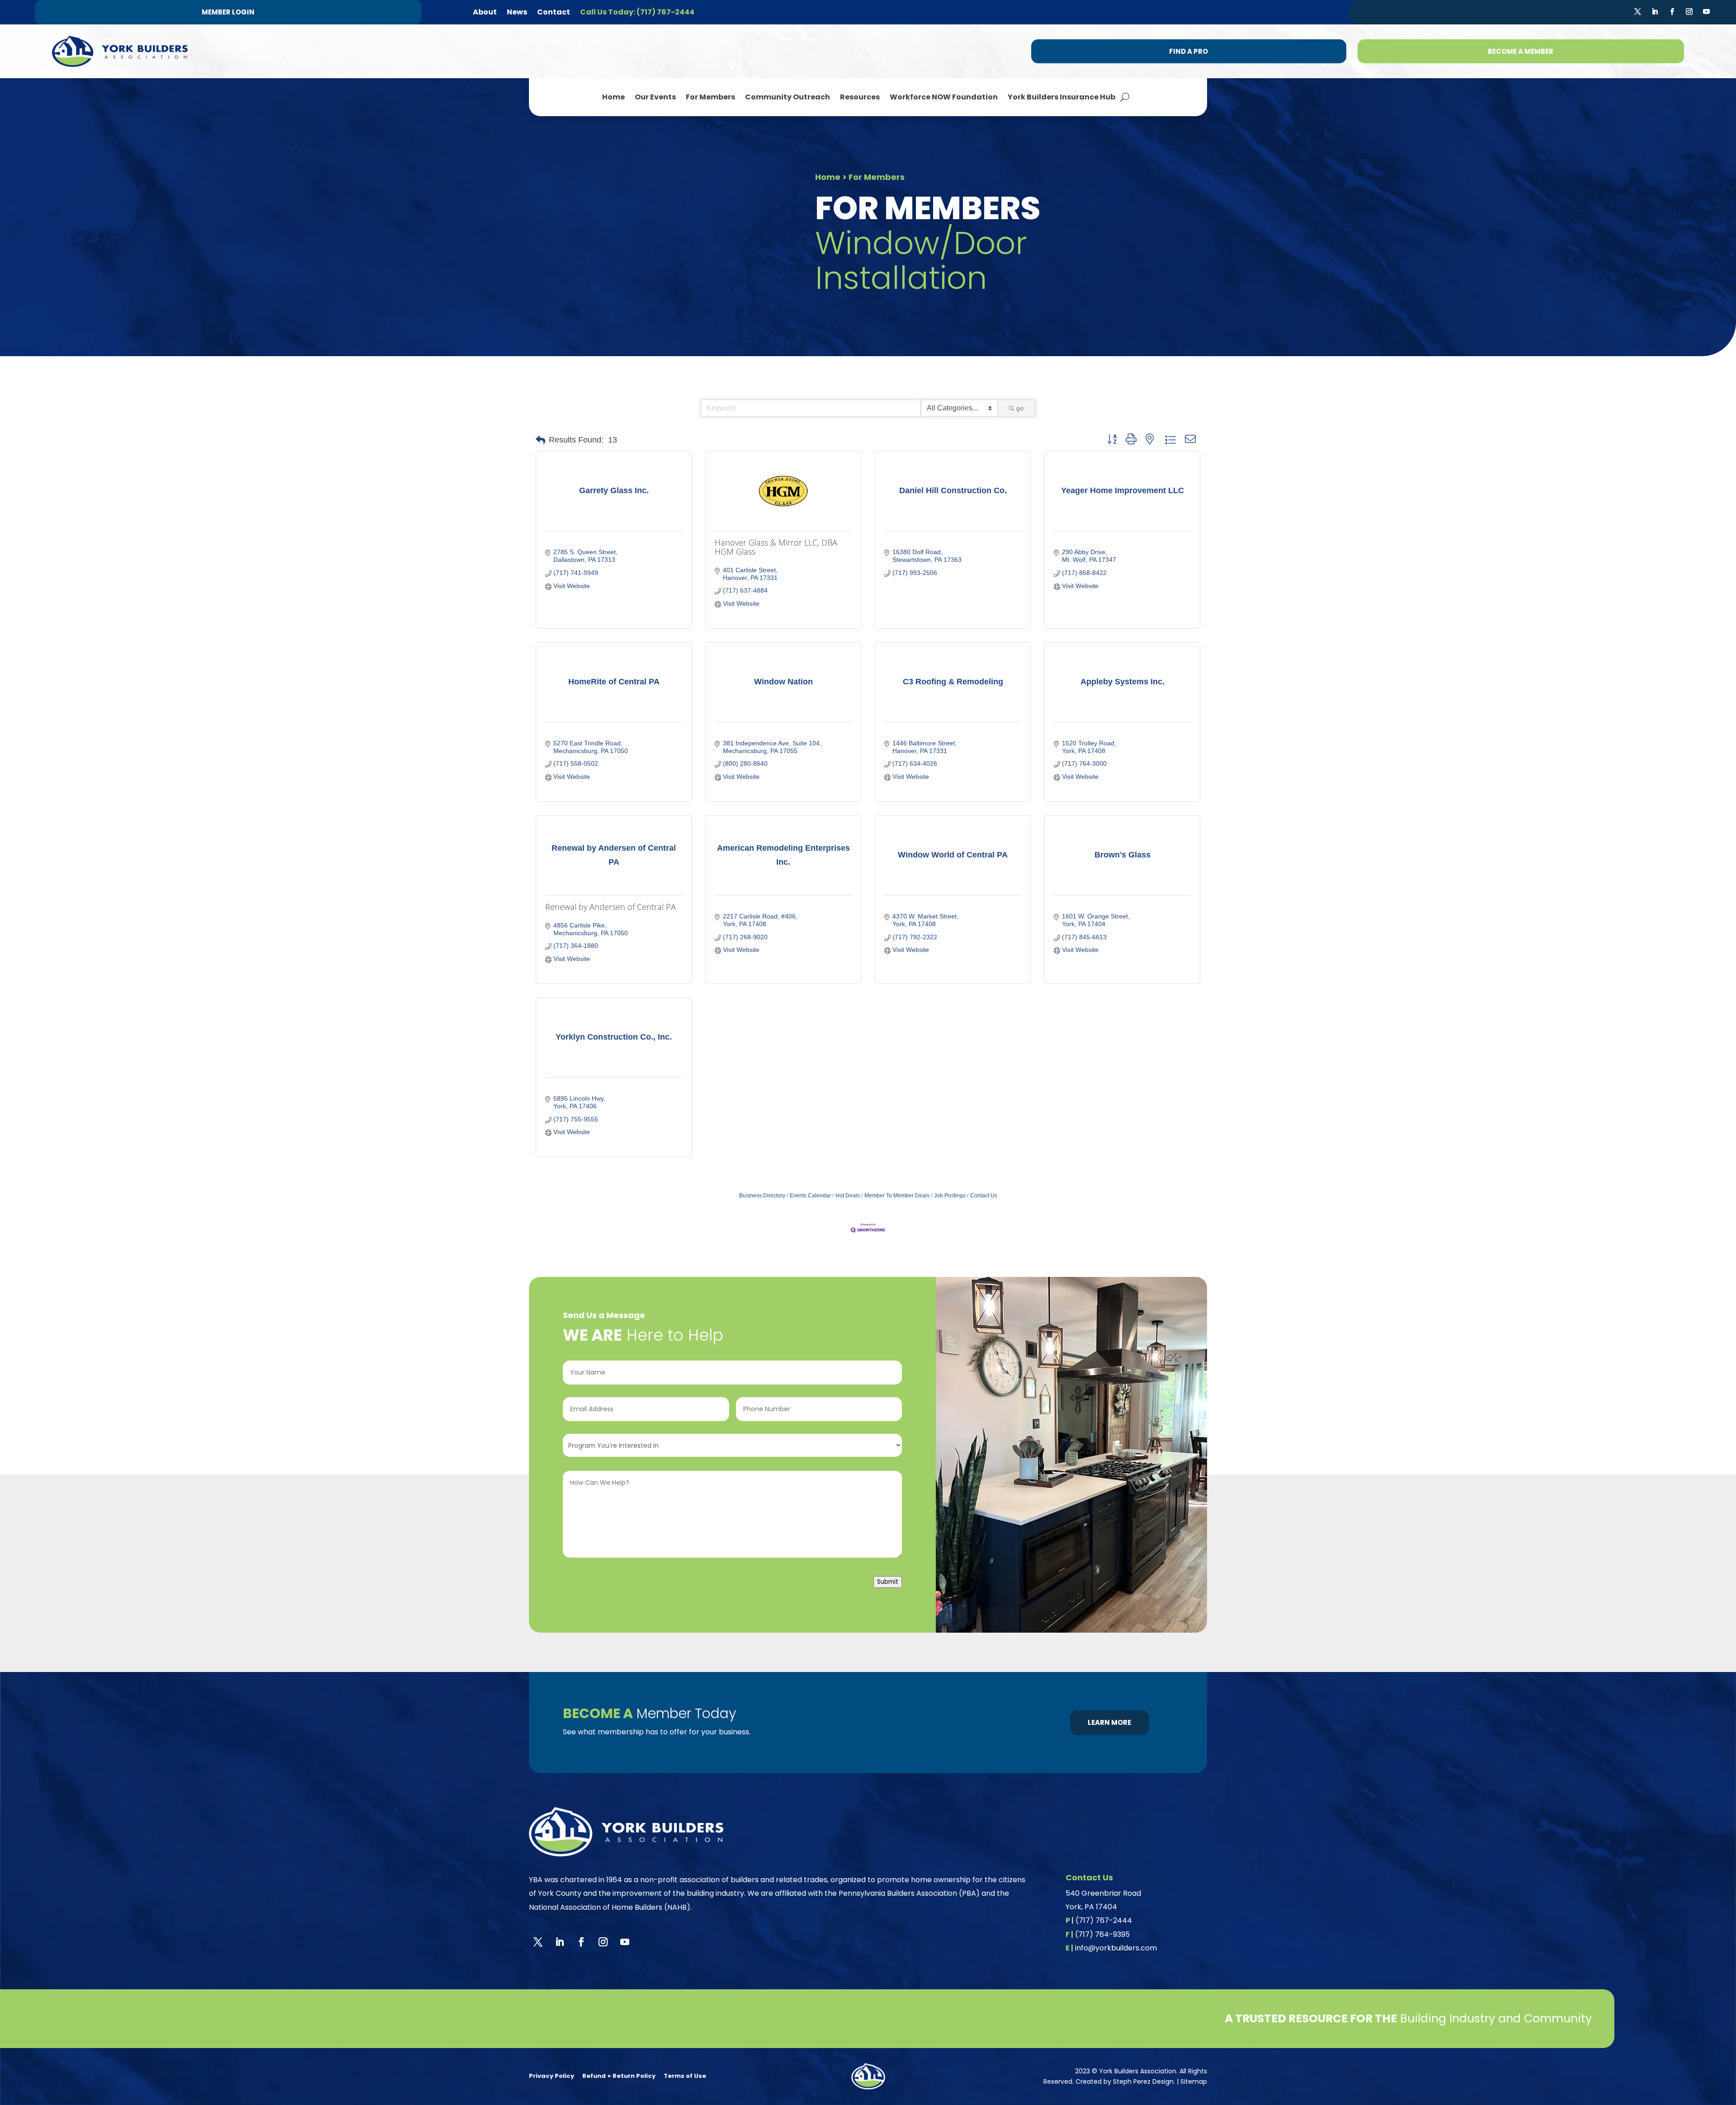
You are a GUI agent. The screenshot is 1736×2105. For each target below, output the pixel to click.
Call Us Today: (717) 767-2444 (637, 12)
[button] (540, 440)
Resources (860, 97)
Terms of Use (685, 2076)
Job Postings (950, 1196)
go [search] (1020, 408)
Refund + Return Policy (619, 2076)
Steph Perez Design (1143, 2081)
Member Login (228, 12)
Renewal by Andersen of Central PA (611, 907)
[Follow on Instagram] (1689, 12)
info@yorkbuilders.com (1116, 1948)
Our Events (655, 97)
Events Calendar (810, 1196)
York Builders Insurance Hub (1061, 97)
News (517, 12)
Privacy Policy (552, 2076)
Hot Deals (848, 1196)
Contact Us (984, 1196)
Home (613, 97)
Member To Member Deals (897, 1196)
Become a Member (1521, 51)
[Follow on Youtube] (1707, 12)
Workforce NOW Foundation (944, 97)
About (485, 12)
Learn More (1109, 1722)
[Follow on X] (1638, 12)
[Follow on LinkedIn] (1655, 12)
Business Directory (762, 1196)
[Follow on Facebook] (1672, 12)
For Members (710, 97)
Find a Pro (1189, 51)
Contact (554, 12)
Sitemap (1194, 2081)
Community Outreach (788, 97)
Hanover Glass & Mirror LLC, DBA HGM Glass (776, 547)
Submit (888, 1582)
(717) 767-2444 (1104, 1920)
